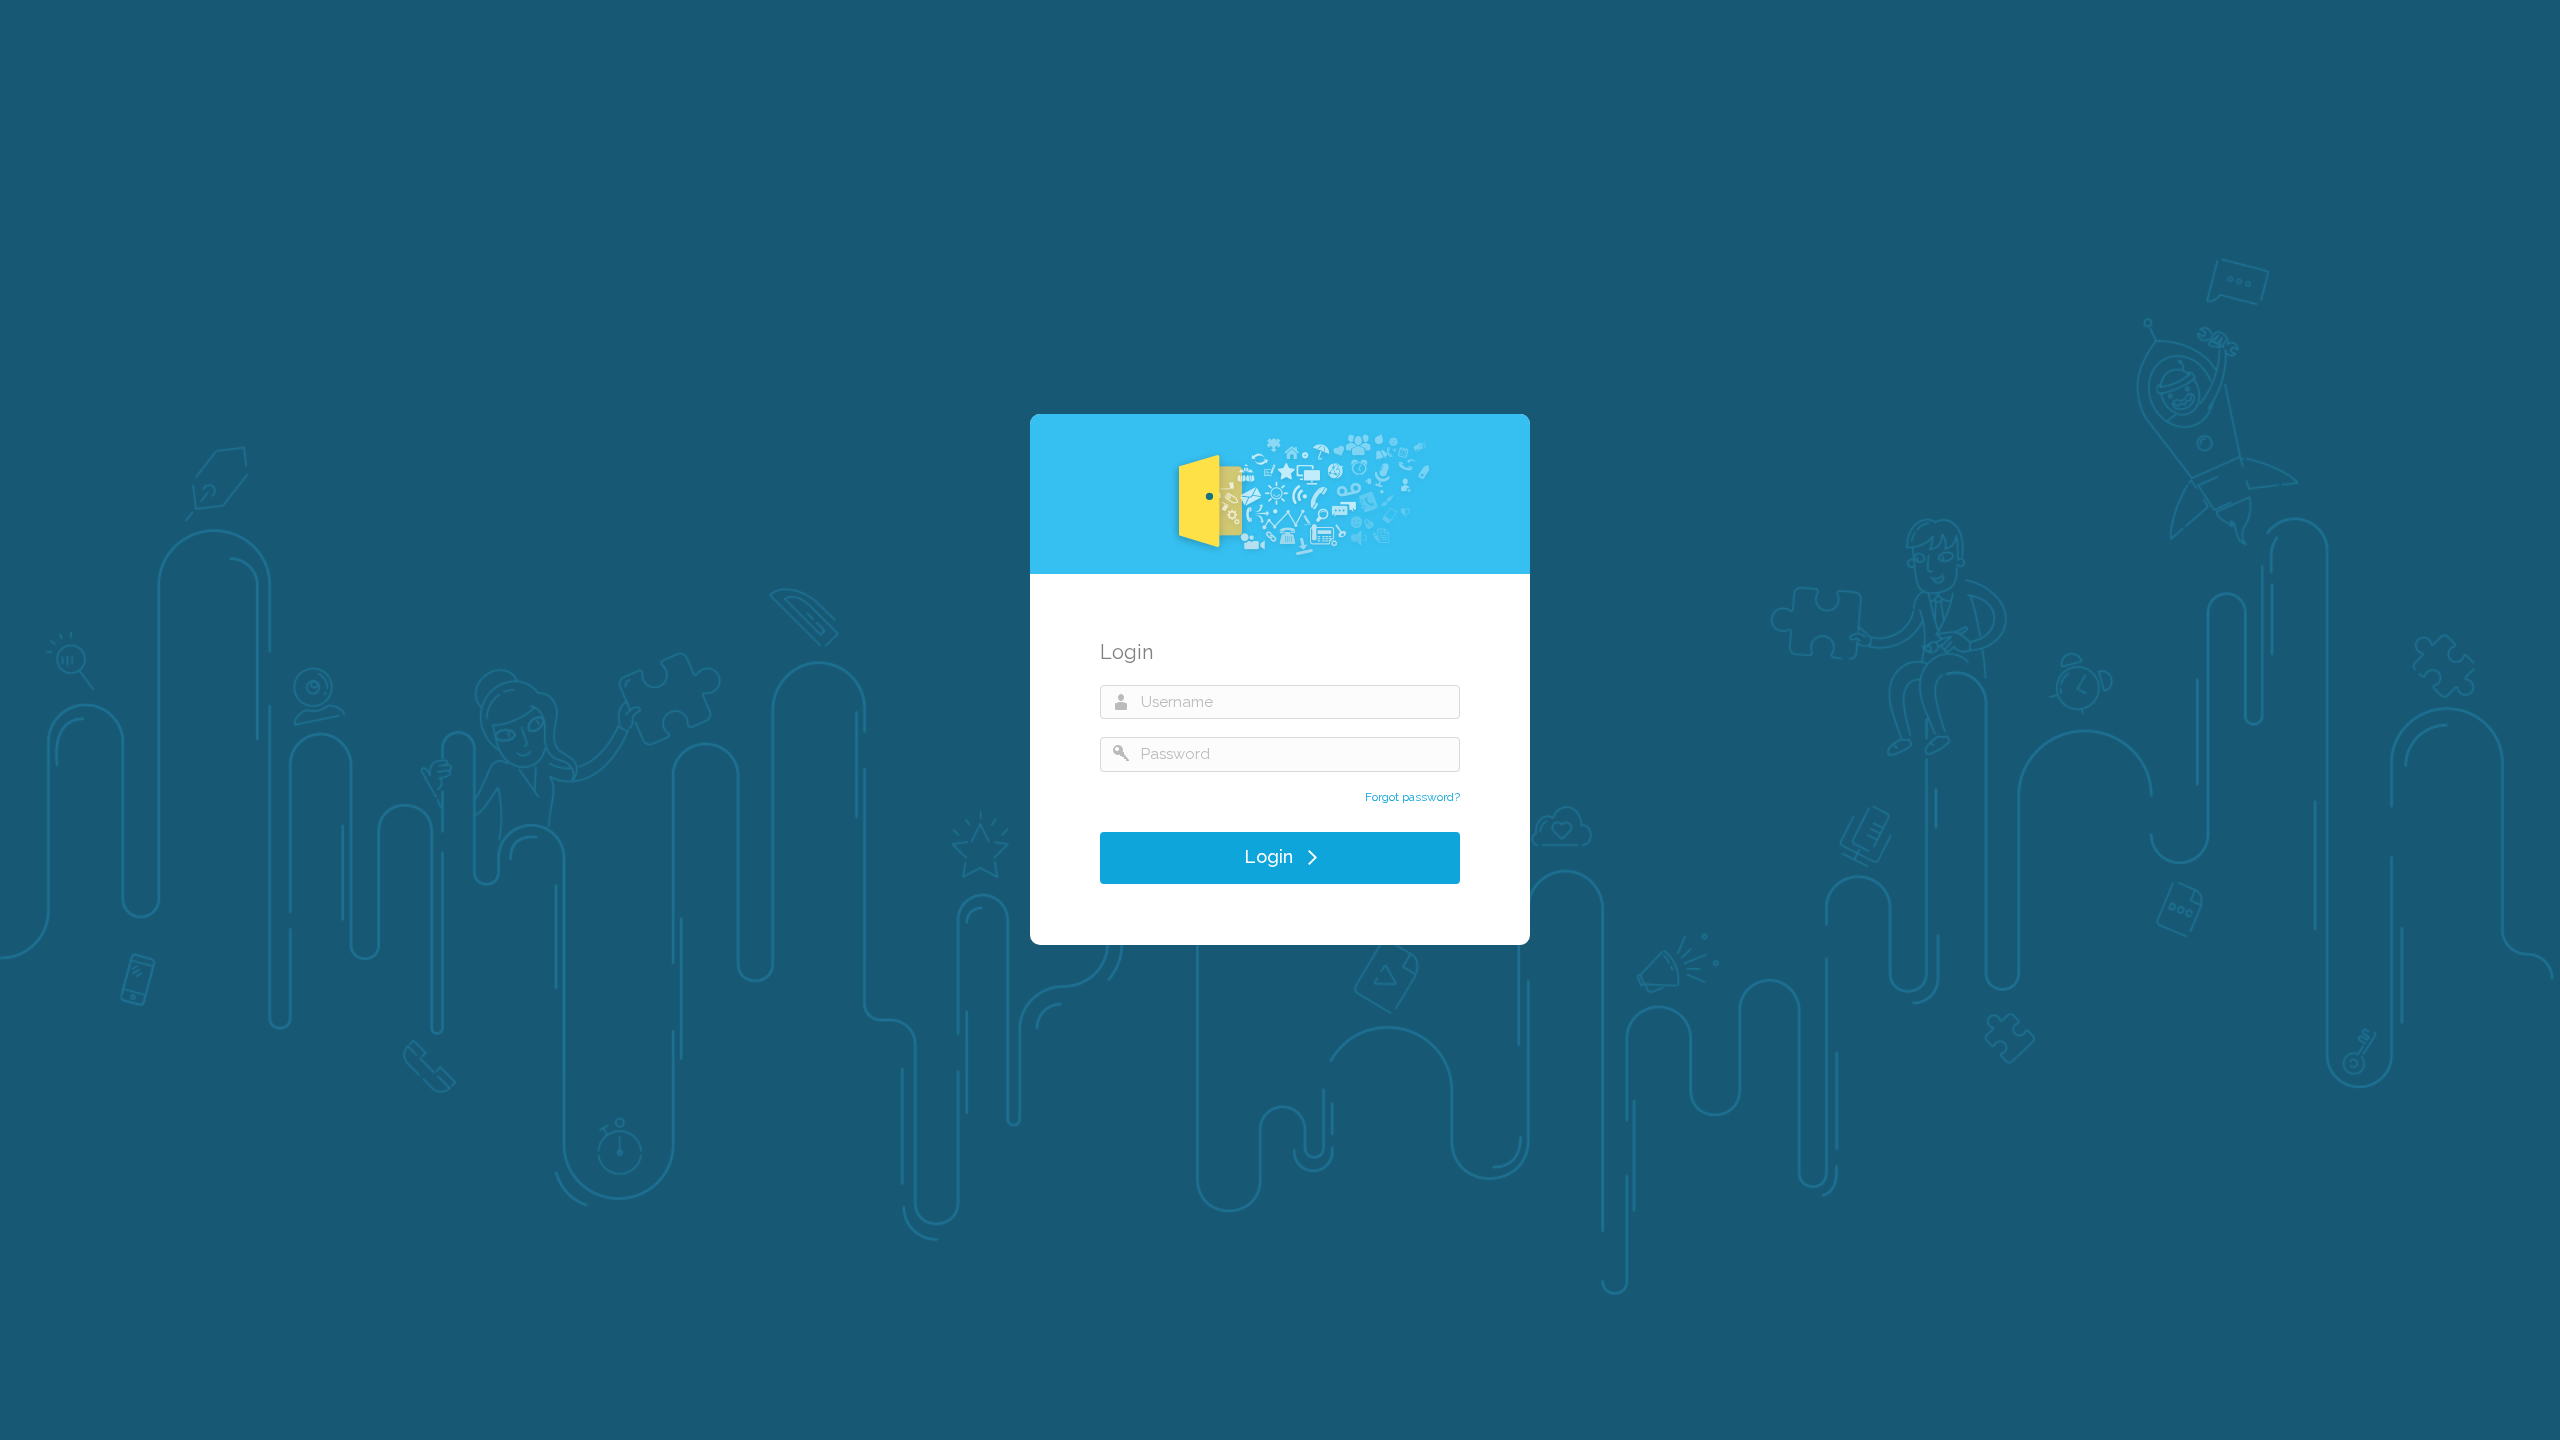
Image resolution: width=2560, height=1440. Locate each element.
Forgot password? (1412, 797)
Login (1268, 855)
